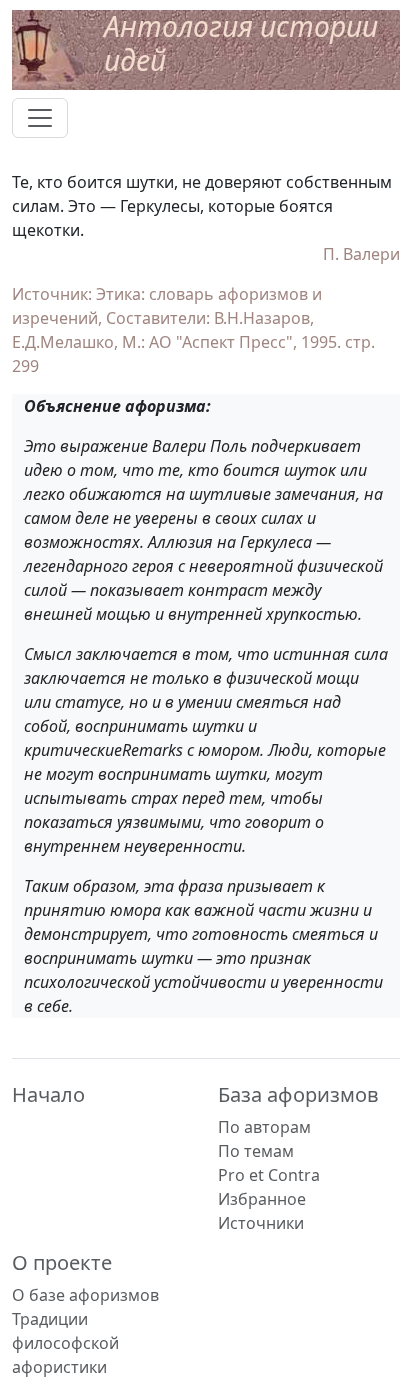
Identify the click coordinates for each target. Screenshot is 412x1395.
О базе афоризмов (85, 1295)
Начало (48, 1094)
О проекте (62, 1262)
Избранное (262, 1199)
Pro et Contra (269, 1175)
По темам (256, 1151)
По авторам (264, 1127)
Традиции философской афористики (65, 1343)
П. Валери (361, 254)
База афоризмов (298, 1094)
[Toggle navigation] (40, 118)
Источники (261, 1223)
